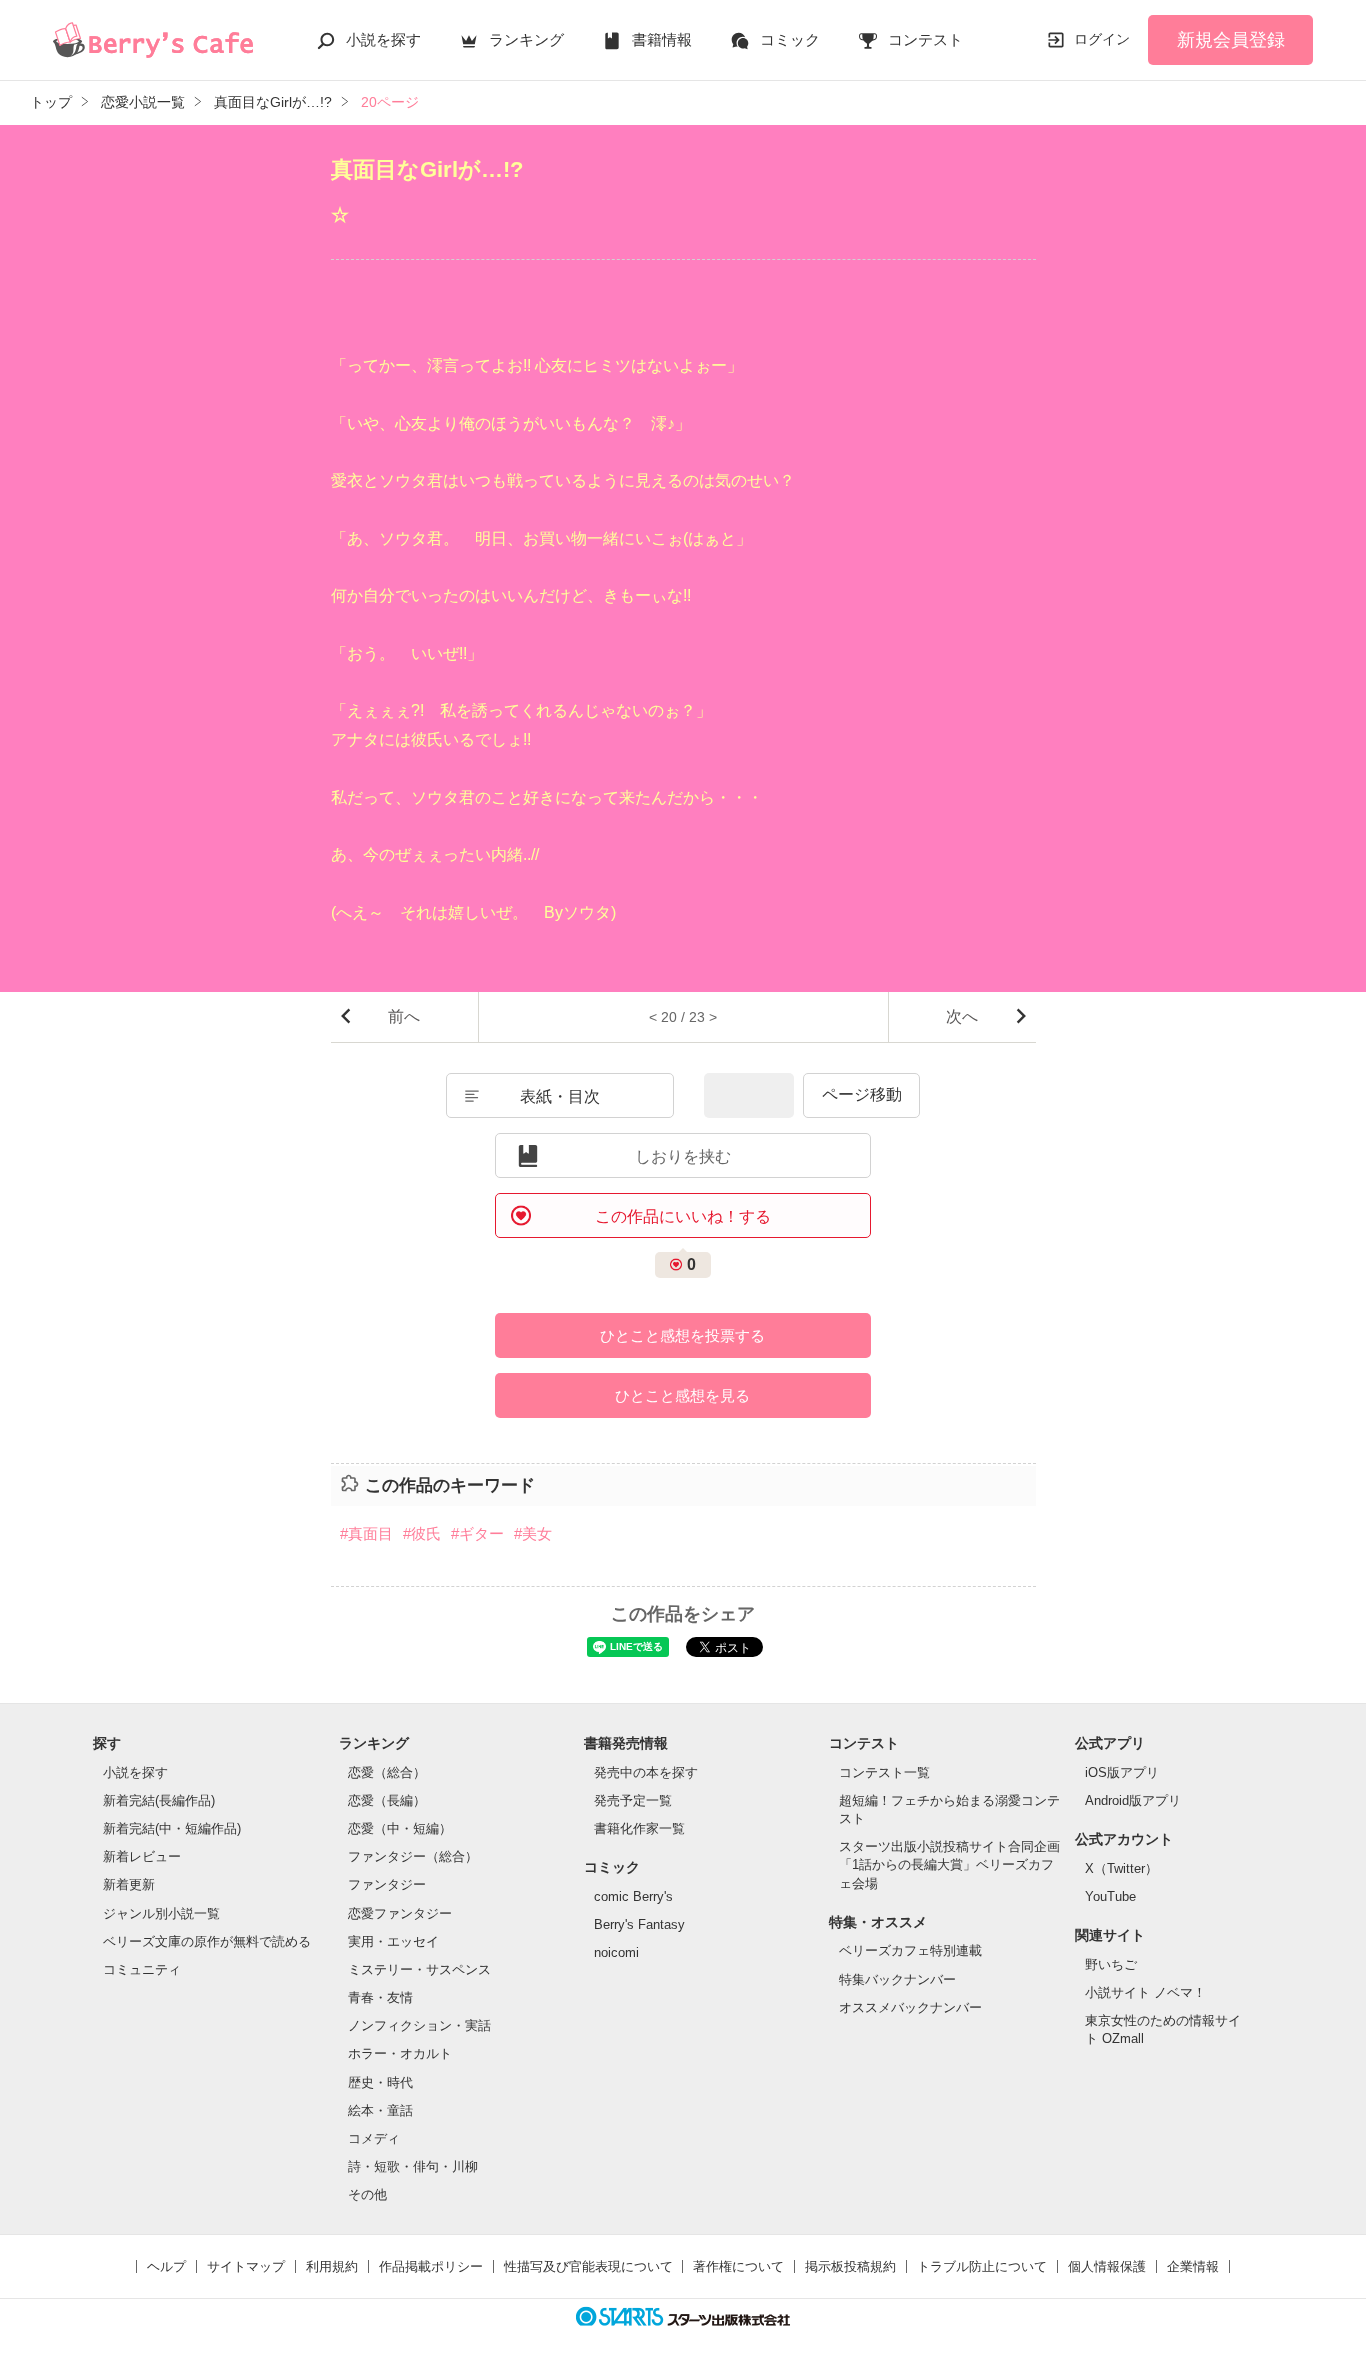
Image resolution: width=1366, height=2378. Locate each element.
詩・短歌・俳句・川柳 (413, 2166)
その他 (367, 2194)
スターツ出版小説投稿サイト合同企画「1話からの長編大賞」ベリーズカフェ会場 (949, 1864)
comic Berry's (633, 1896)
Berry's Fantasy (639, 1924)
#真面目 (366, 1533)
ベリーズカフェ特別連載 (910, 1950)
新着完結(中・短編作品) (172, 1828)
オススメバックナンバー (910, 2007)
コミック (790, 39)
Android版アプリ (1133, 1800)
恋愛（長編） (387, 1800)
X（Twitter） (1121, 1868)
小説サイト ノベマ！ (1145, 1992)
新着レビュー (142, 1856)
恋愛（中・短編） (400, 1828)
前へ (404, 1016)
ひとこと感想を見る (682, 1395)
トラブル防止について (982, 2266)
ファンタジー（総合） (413, 1856)
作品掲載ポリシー (431, 2266)
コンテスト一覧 (884, 1772)
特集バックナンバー (897, 1979)
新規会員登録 (1231, 40)
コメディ (374, 2138)
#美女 (533, 1533)
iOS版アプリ (1122, 1772)
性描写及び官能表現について (588, 2266)
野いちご (1111, 1964)
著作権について (738, 2266)
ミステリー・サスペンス (419, 1969)
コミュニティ (142, 1969)
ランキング (526, 39)
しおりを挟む (683, 1156)
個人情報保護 (1107, 2266)
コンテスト (925, 39)
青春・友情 (380, 1997)
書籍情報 (662, 39)
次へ (962, 1016)
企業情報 (1193, 2266)
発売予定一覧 (633, 1800)
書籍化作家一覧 (639, 1828)
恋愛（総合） (387, 1772)
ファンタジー (387, 1884)
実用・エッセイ (393, 1941)
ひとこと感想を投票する (682, 1335)
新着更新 (129, 1884)
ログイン (1102, 39)
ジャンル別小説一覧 (161, 1913)
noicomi (616, 1952)
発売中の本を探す (646, 1772)
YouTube (1110, 1896)
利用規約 (332, 2266)
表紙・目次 (560, 1096)
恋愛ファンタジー (400, 1913)
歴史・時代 (380, 2082)
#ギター (477, 1533)
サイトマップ (246, 2266)
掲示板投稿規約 (850, 2266)
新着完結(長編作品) (159, 1800)
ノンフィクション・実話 (419, 2025)
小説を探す (383, 39)
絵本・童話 (380, 2110)
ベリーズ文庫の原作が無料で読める (207, 1941)
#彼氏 (422, 1533)
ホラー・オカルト (400, 2053)
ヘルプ (166, 2266)
